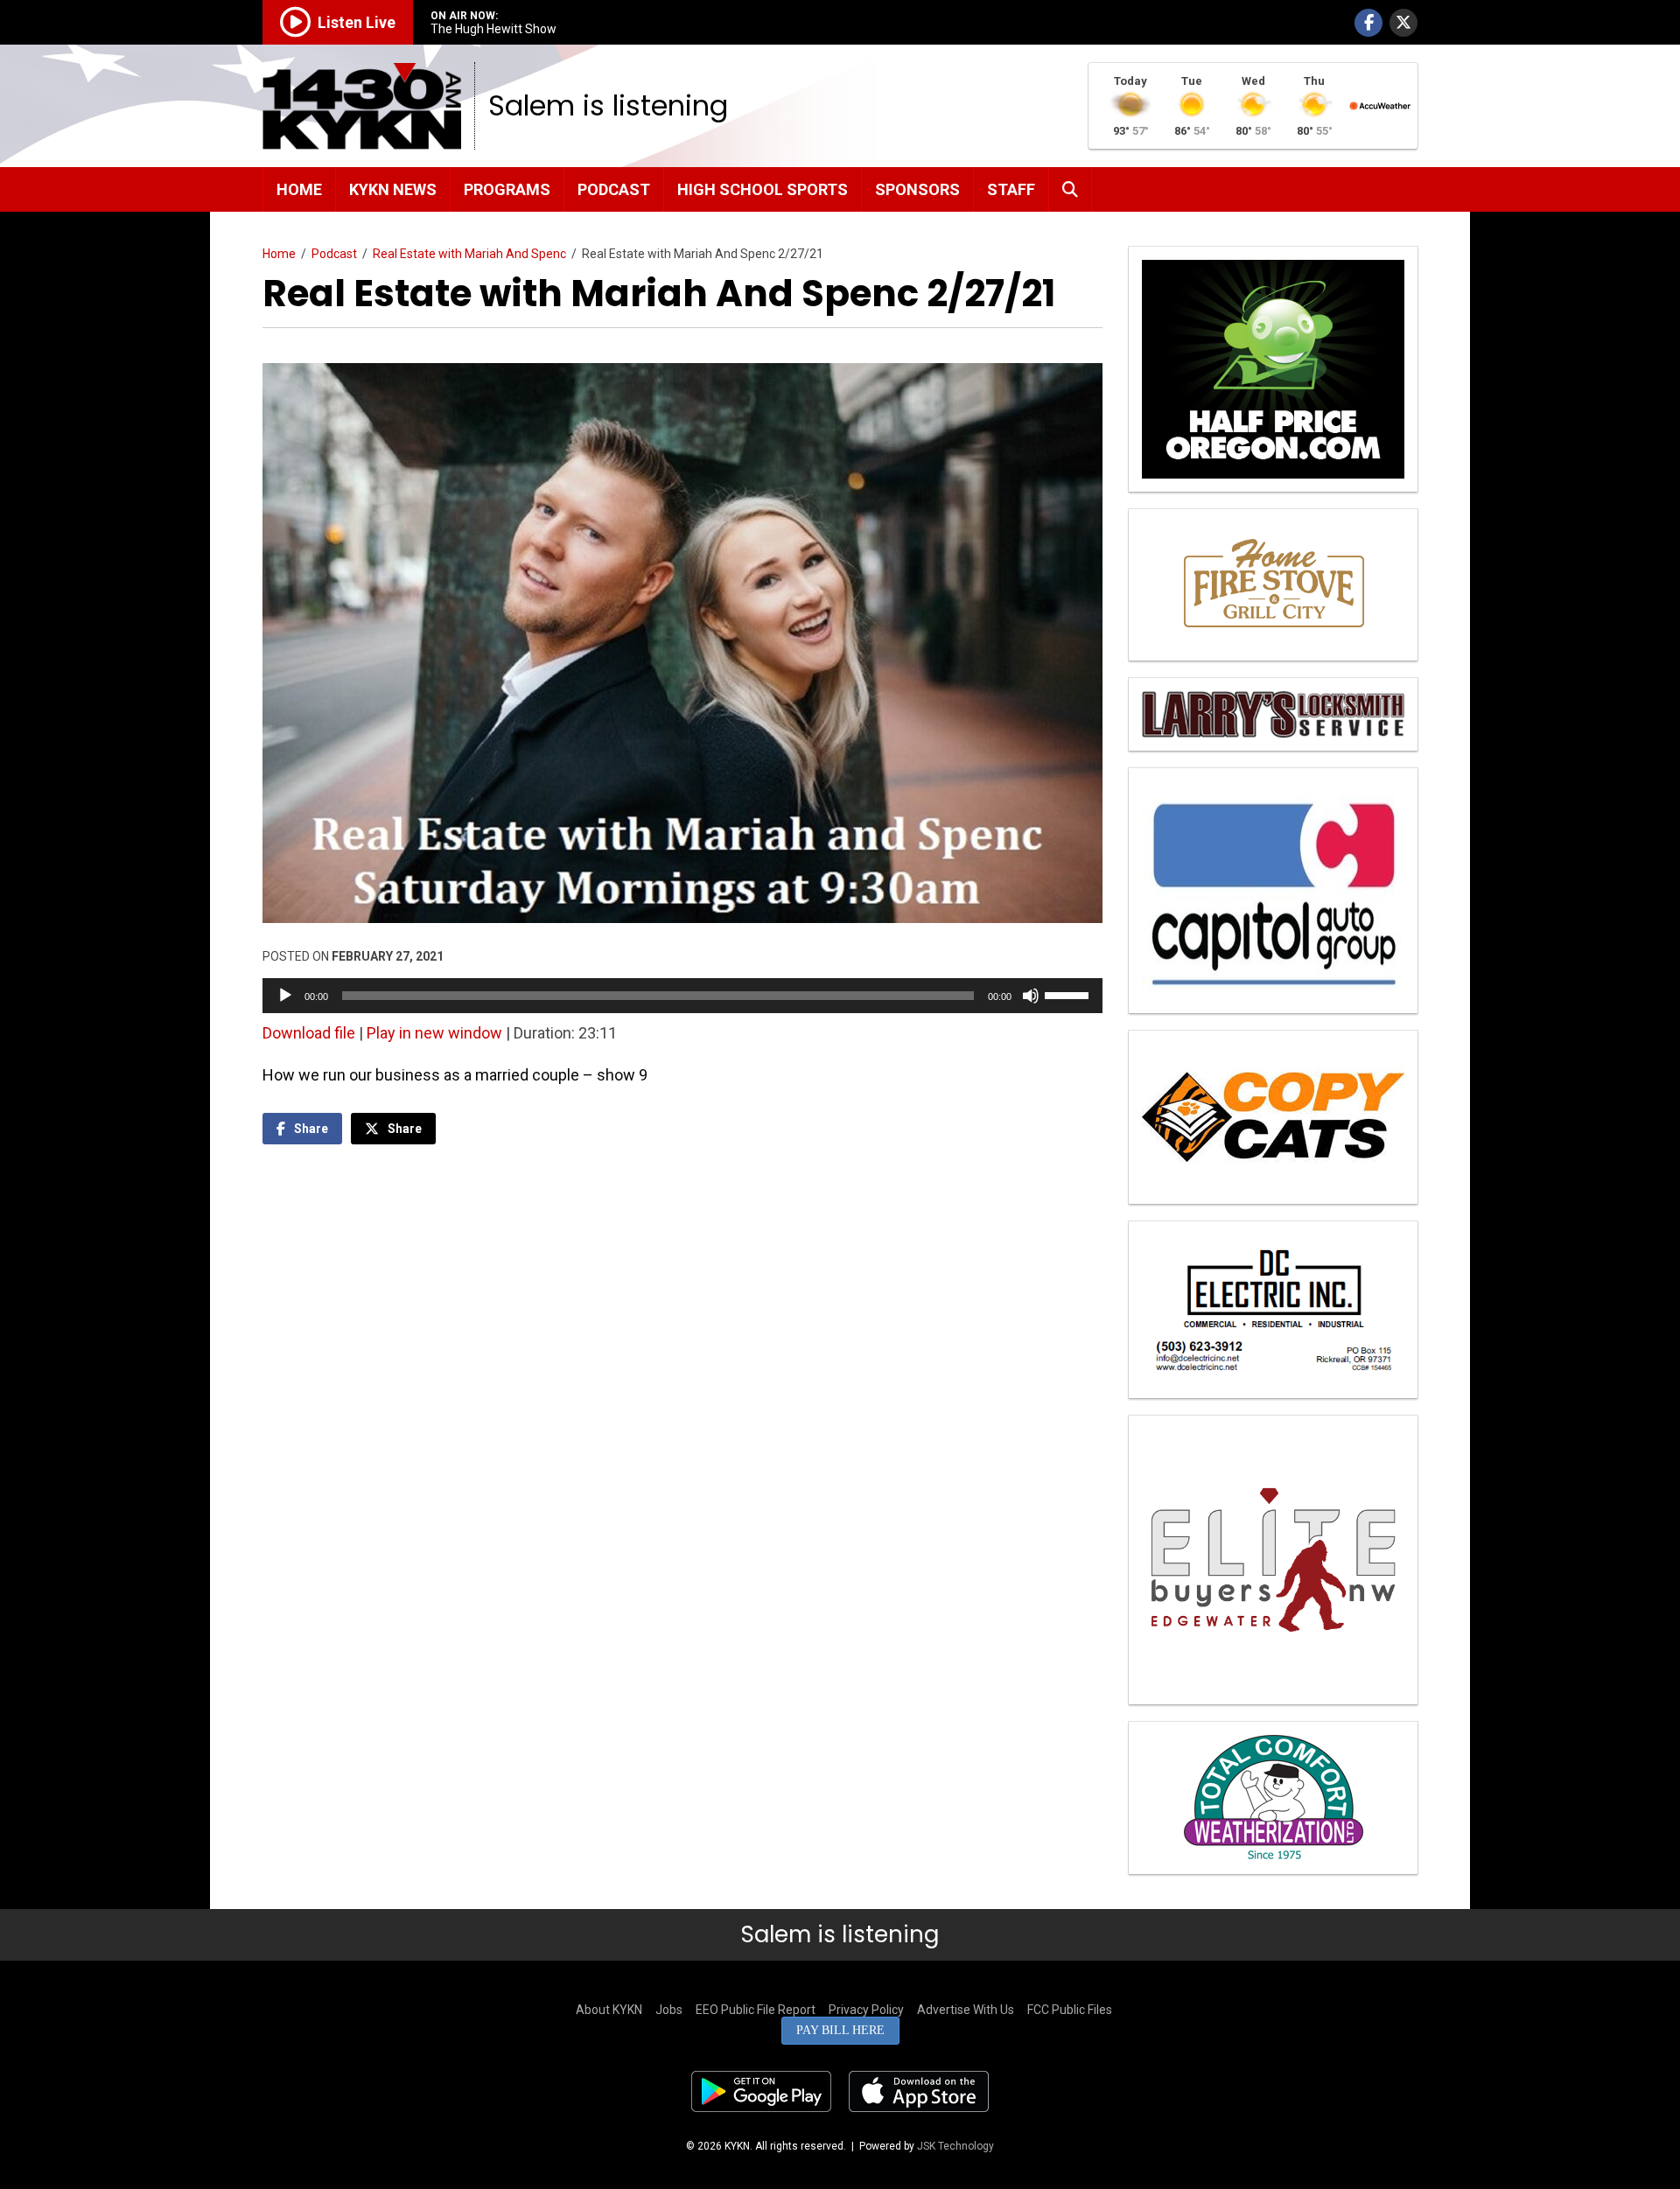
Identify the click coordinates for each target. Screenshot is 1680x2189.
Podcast (614, 189)
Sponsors (917, 189)
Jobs (669, 2010)
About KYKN (609, 2010)
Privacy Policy (866, 2010)
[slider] (1069, 994)
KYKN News (393, 189)
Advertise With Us (966, 2010)
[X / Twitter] (1403, 23)
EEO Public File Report (756, 2010)
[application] (682, 996)
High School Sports (763, 189)
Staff (1011, 189)
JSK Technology (955, 2146)
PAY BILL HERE (840, 2030)
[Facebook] (1368, 23)
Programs (507, 189)
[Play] (285, 996)
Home (299, 189)
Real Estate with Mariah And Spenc (469, 254)
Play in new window (434, 1033)
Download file (309, 1033)
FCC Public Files (1070, 2010)
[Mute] (1031, 996)
